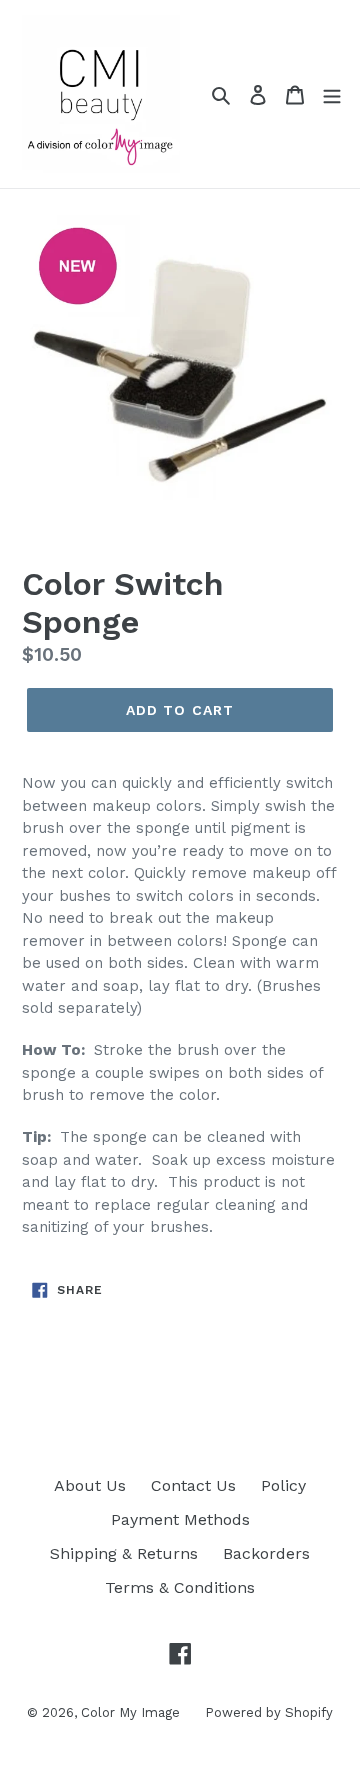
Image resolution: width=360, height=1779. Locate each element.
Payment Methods (180, 1519)
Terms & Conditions (180, 1587)
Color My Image (130, 1712)
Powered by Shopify (269, 1712)
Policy (283, 1485)
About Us (90, 1485)
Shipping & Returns (124, 1553)
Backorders (266, 1553)
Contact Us (193, 1485)
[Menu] (332, 94)
